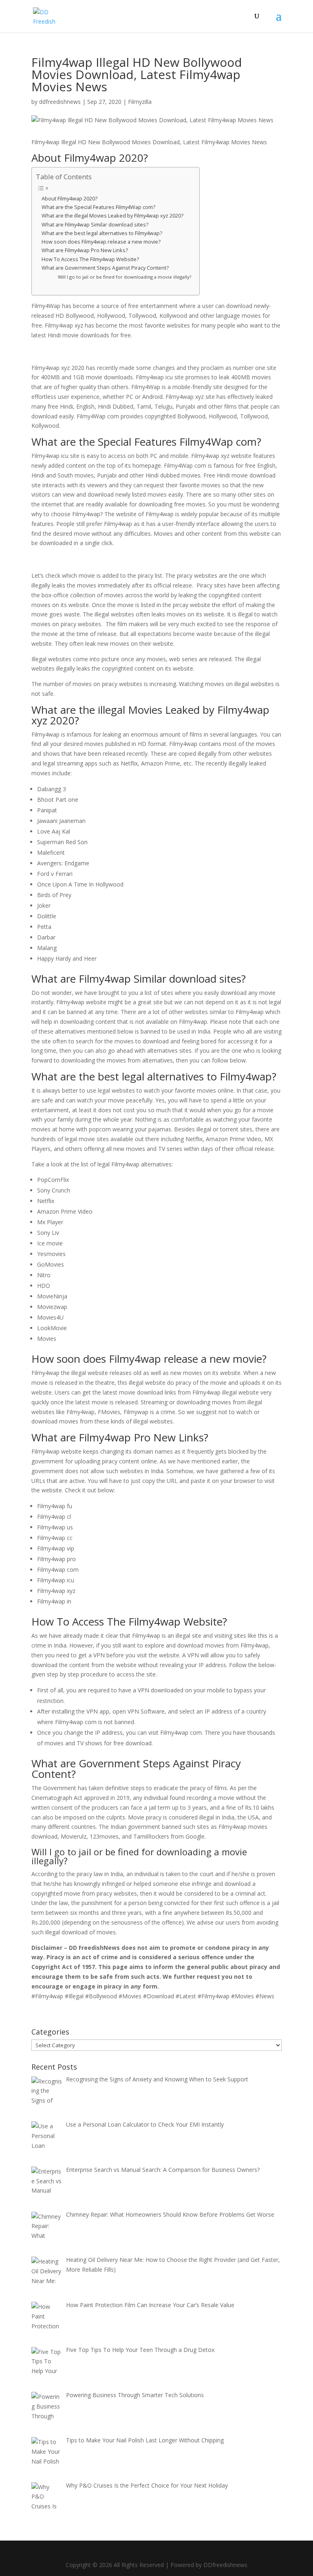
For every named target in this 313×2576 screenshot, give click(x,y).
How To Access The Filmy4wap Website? (90, 259)
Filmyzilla (140, 102)
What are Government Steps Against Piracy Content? (105, 268)
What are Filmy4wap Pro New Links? (85, 250)
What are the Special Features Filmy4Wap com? (98, 207)
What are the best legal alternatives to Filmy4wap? (102, 233)
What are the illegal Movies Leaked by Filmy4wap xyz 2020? (112, 216)
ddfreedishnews (60, 102)
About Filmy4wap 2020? (69, 199)
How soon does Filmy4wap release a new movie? (101, 242)
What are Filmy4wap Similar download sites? (95, 225)
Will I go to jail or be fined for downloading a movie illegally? (125, 277)
